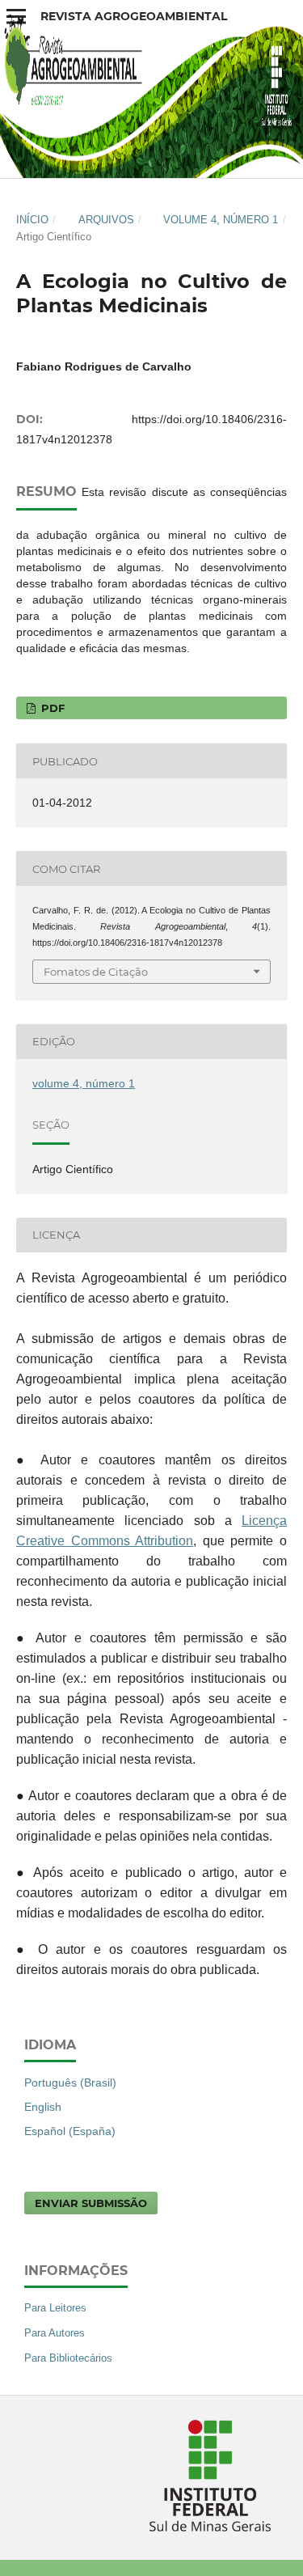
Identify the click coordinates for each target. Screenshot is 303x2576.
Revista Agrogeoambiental (134, 16)
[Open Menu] (16, 16)
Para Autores (55, 2333)
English (43, 2107)
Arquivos (106, 220)
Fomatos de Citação (96, 972)
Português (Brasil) (70, 2082)
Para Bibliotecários (68, 2358)
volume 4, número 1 (221, 220)
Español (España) (70, 2131)
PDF (51, 708)
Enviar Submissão (91, 2203)
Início (32, 220)
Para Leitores (55, 2308)
